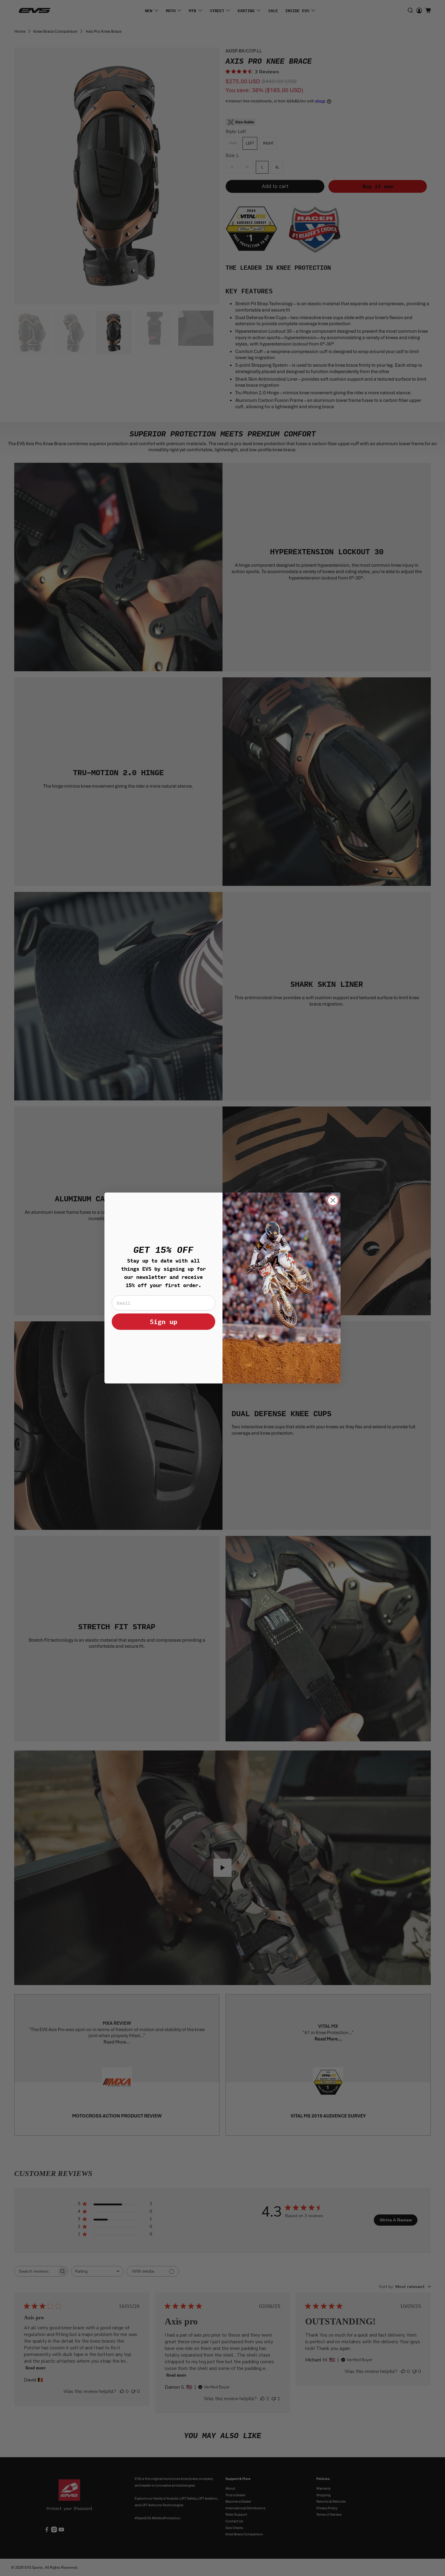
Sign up (164, 1321)
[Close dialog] (333, 1200)
